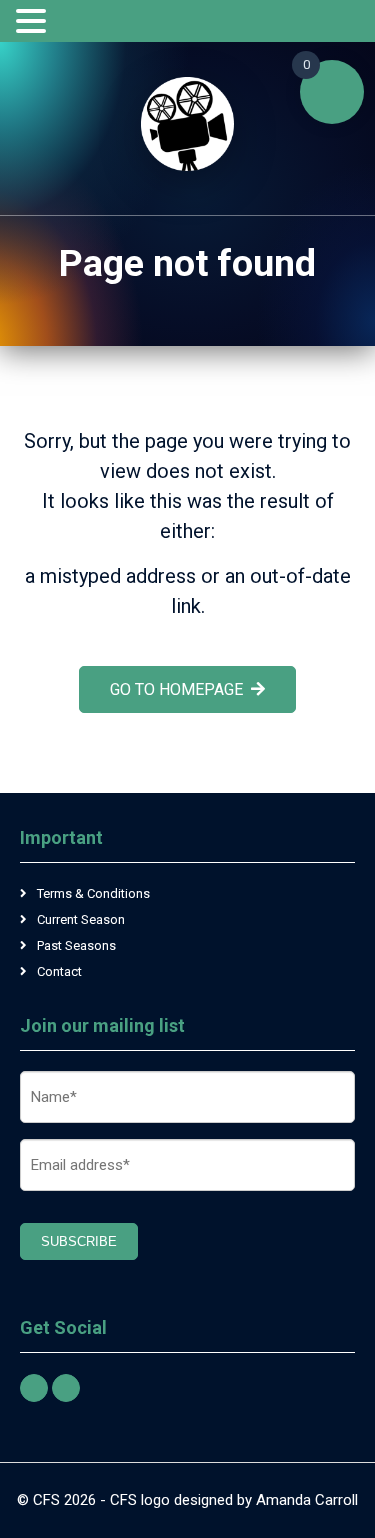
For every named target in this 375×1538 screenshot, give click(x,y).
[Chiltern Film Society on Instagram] (66, 1388)
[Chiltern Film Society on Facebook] (34, 1388)
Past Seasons (76, 945)
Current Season (81, 919)
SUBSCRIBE (79, 1241)
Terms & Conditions (93, 893)
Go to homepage (176, 689)
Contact (59, 971)
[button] (34, 22)
